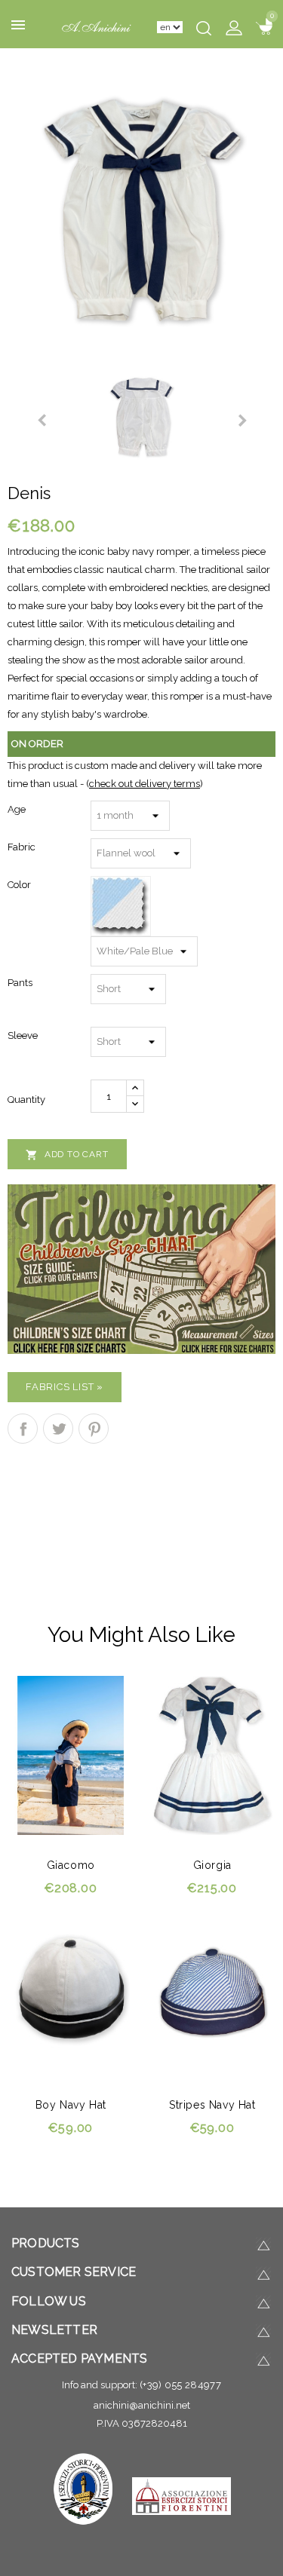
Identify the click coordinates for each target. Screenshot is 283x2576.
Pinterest (94, 1429)
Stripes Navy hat (212, 2105)
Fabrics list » (65, 1387)
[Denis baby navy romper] (142, 210)
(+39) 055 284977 (180, 2385)
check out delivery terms (145, 784)
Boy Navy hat (71, 2105)
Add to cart (67, 1155)
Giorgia (212, 1865)
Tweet (58, 1429)
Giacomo (71, 1865)
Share (23, 1429)
